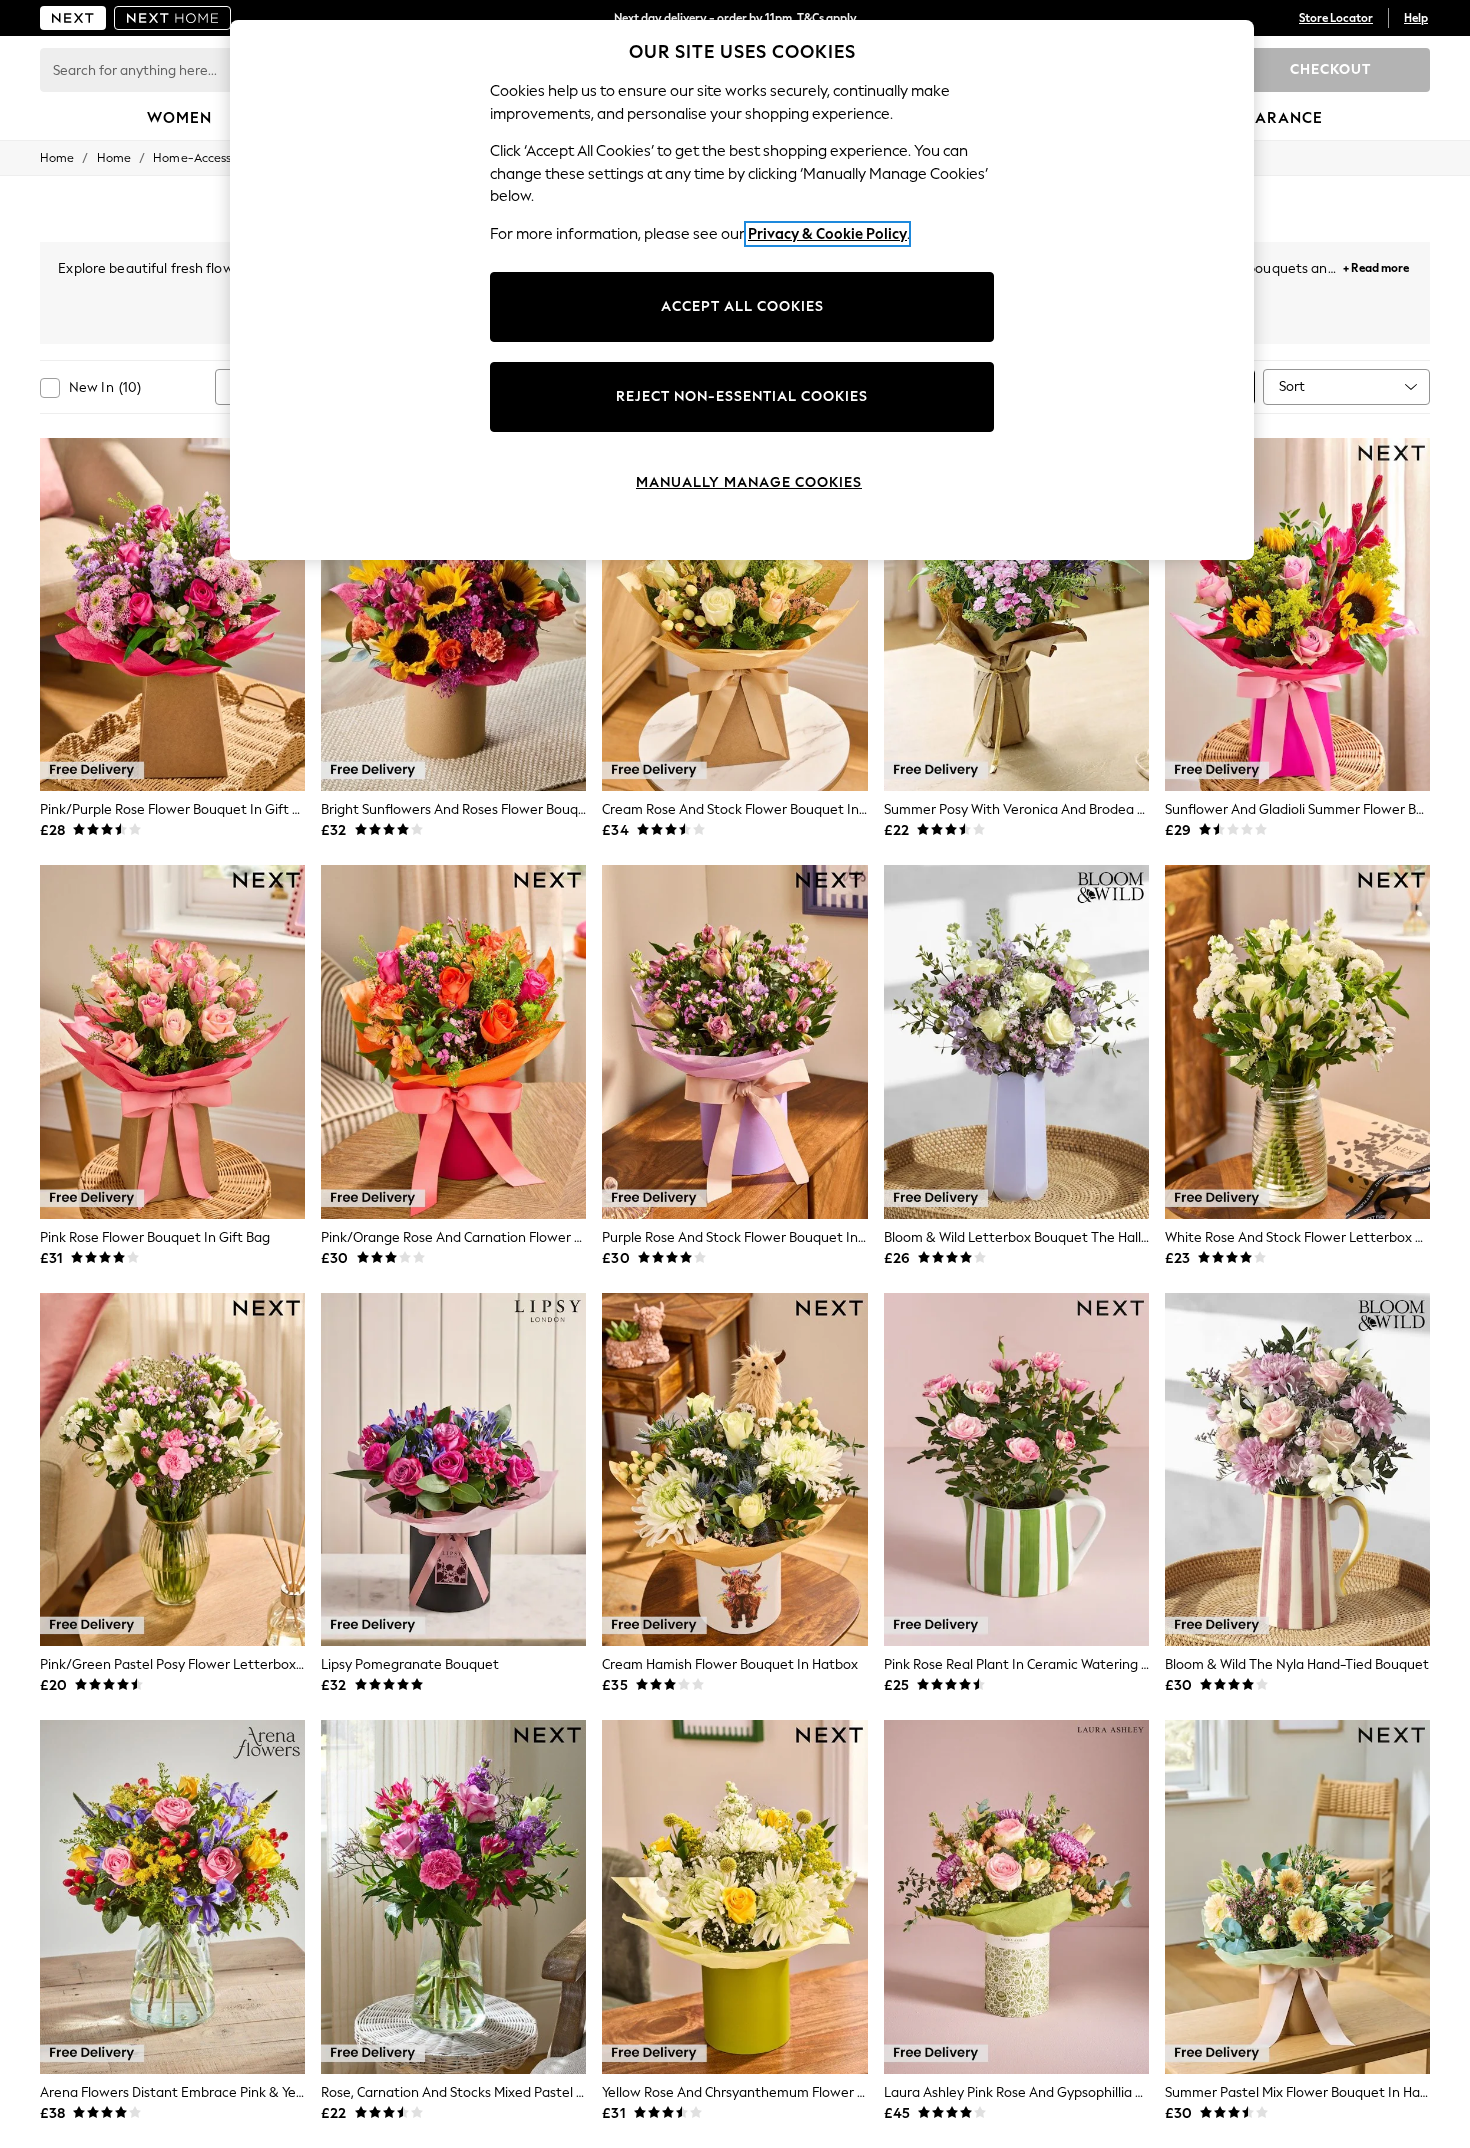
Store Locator (1336, 18)
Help (1416, 18)
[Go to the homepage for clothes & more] (73, 18)
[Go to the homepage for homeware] (173, 18)
